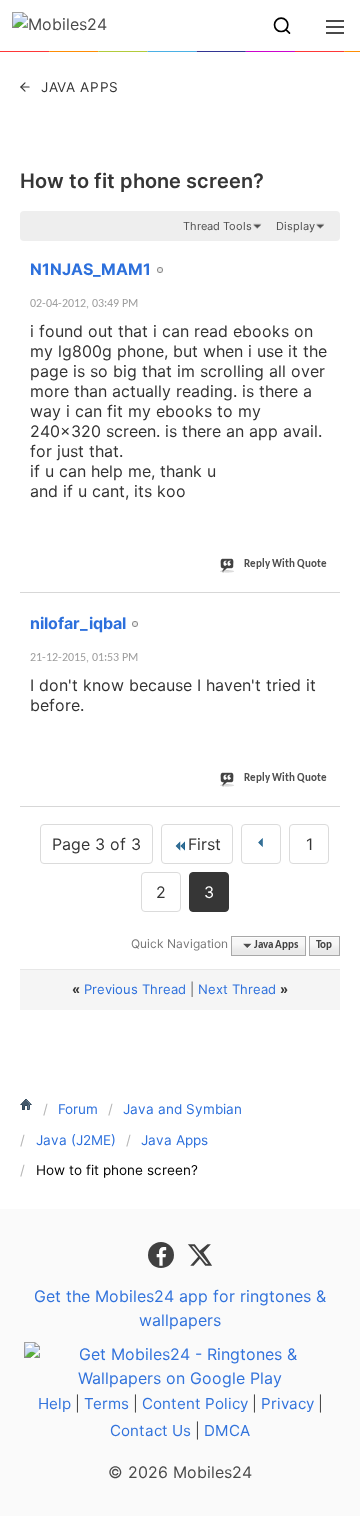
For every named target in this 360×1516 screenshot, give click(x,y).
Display (295, 226)
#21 (321, 258)
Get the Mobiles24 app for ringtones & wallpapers (180, 1308)
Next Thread (237, 989)
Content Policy (195, 1403)
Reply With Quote (285, 564)
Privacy (287, 1403)
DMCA (227, 1430)
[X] (200, 1253)
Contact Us (150, 1430)
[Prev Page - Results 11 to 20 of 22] (261, 844)
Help (54, 1403)
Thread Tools (217, 226)
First (204, 844)
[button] (282, 26)
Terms (106, 1403)
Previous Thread (135, 989)
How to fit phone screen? (142, 181)
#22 (321, 612)
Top (324, 945)
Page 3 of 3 (96, 844)
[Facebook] (163, 1253)
